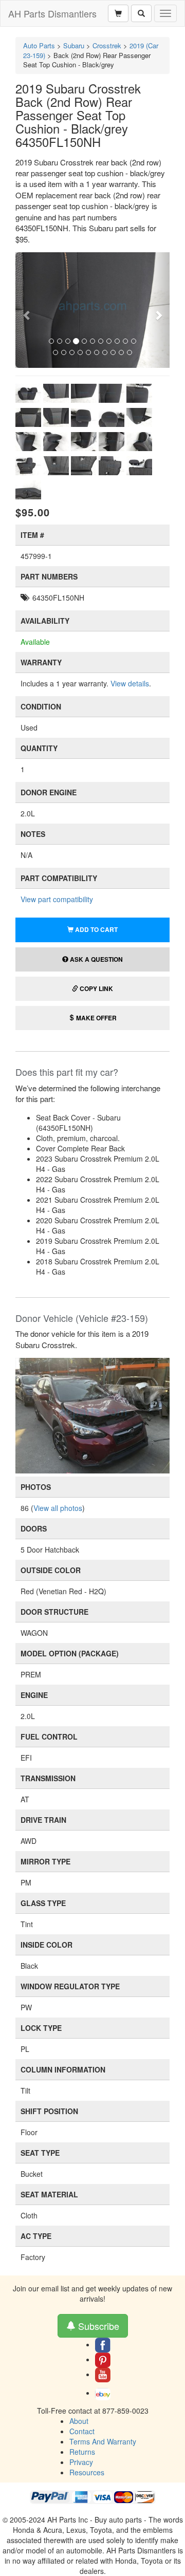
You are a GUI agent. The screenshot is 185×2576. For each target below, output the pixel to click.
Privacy (81, 2462)
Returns (82, 2452)
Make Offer (96, 1018)
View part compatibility (57, 899)
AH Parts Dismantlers (52, 13)
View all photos (58, 1508)
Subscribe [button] (97, 2326)
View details (130, 683)
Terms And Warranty (103, 2441)
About (79, 2421)
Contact (82, 2431)
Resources (87, 2472)
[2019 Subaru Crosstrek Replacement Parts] (92, 1415)
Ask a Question (96, 959)
